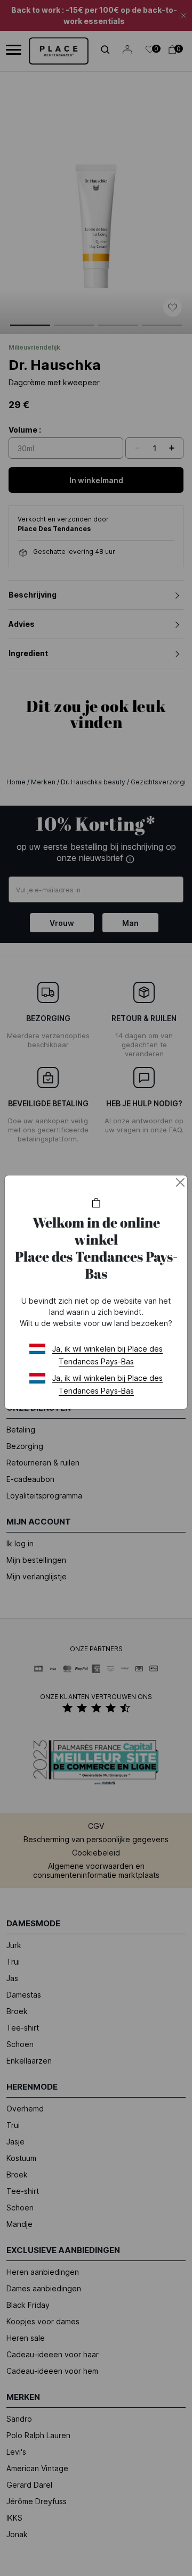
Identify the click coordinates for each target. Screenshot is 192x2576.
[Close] (180, 1182)
